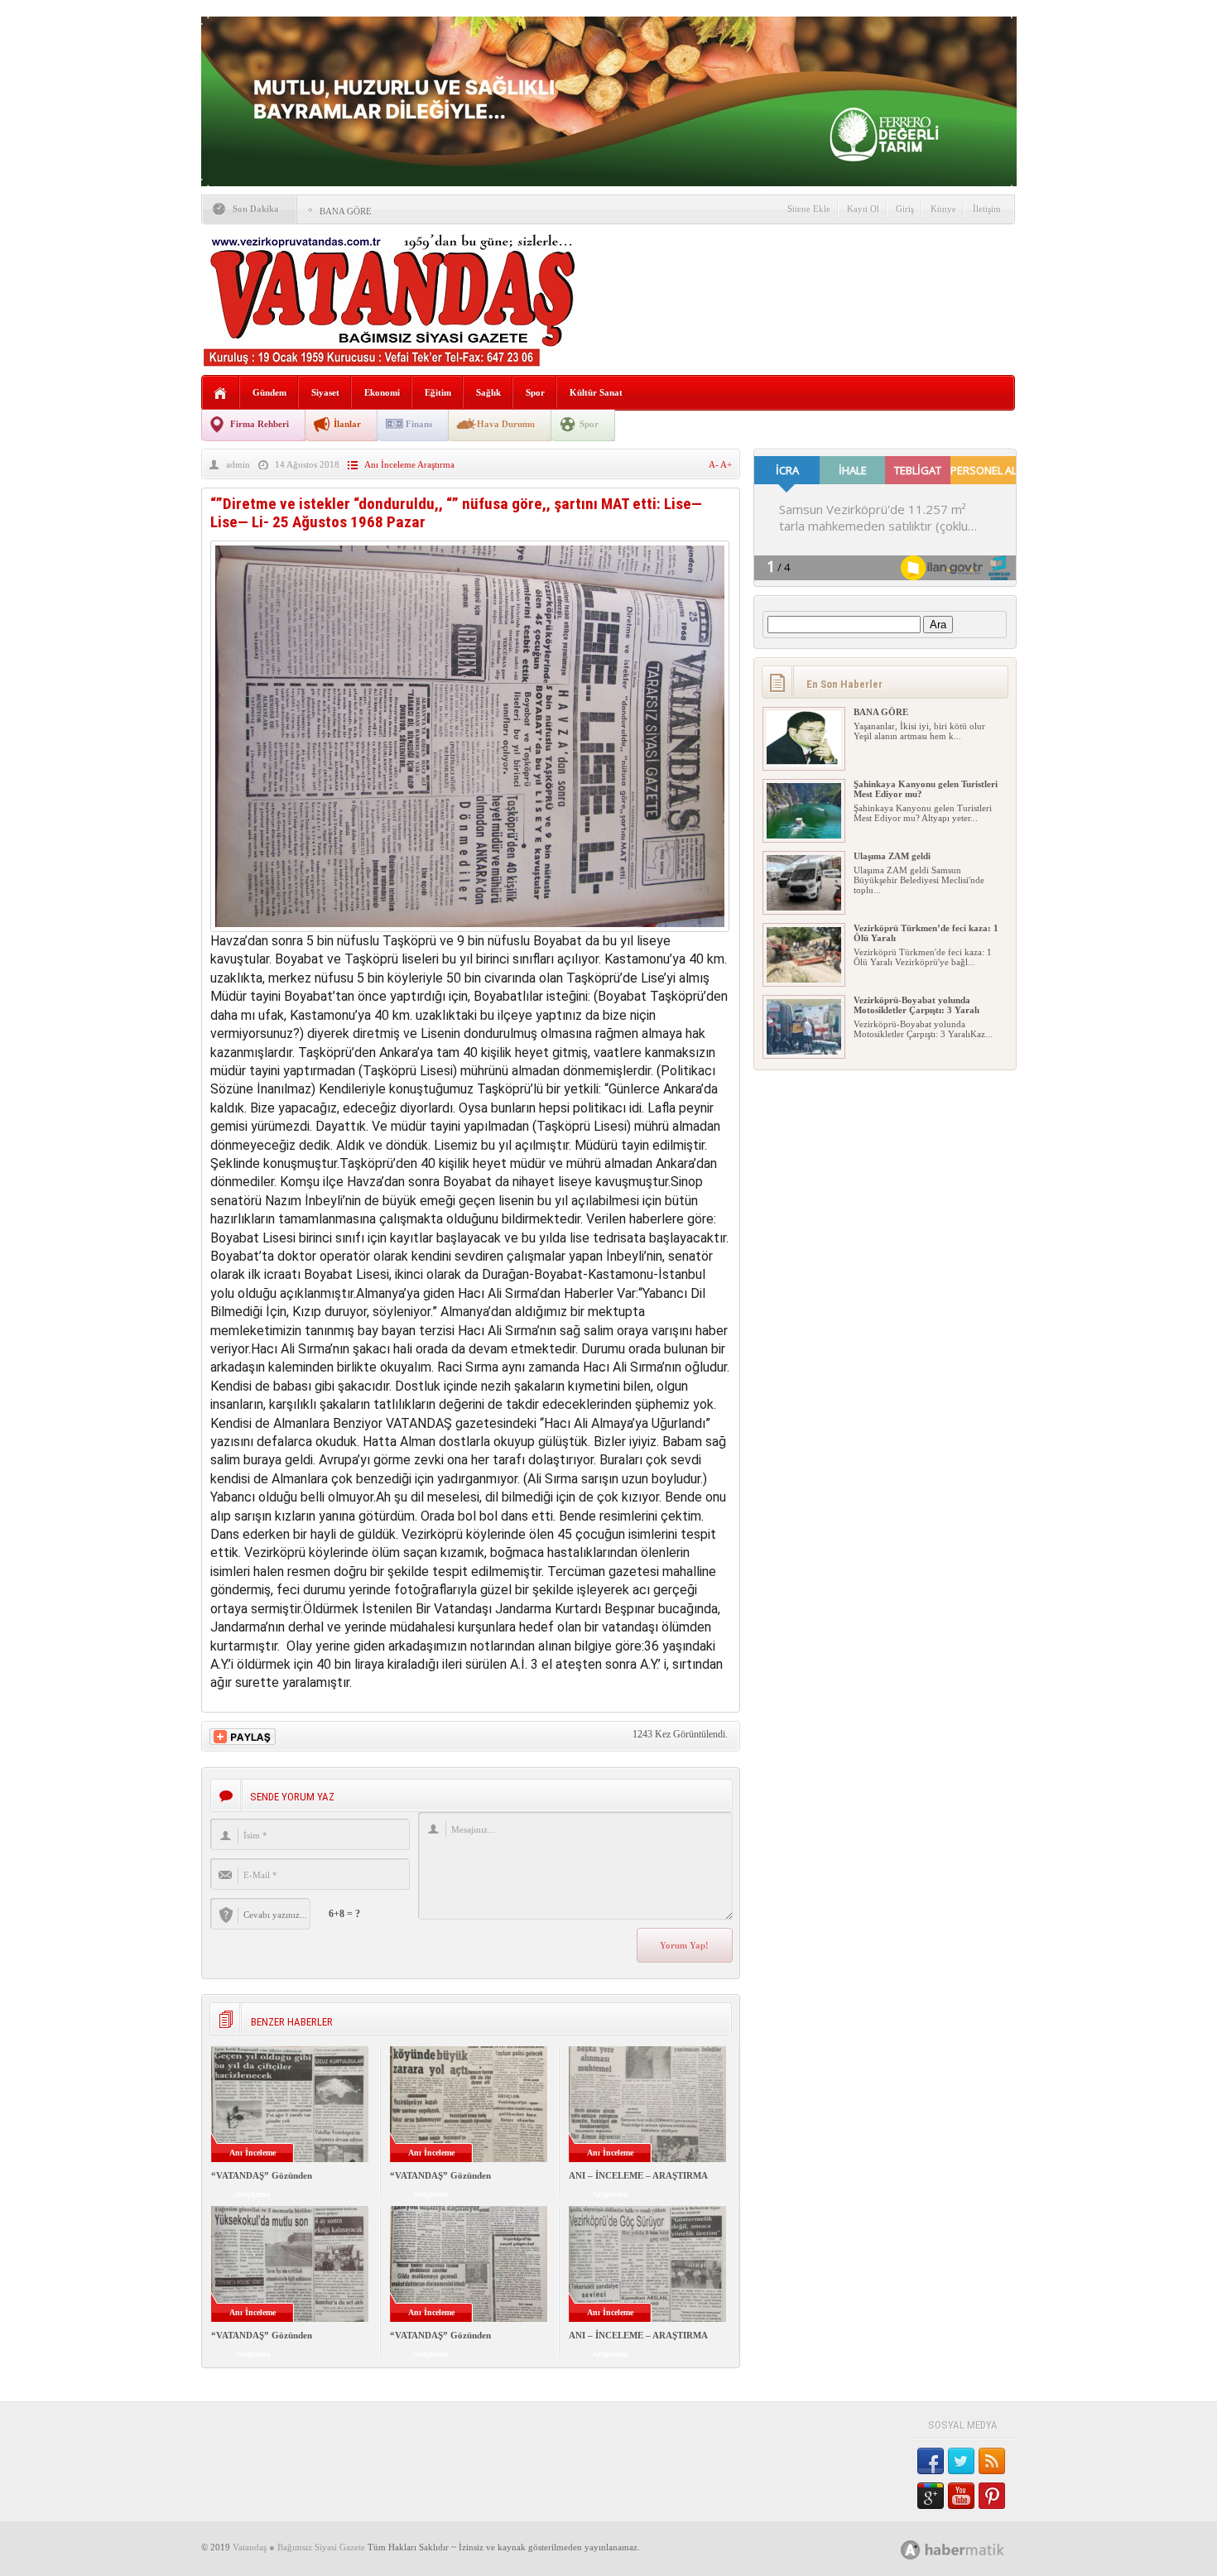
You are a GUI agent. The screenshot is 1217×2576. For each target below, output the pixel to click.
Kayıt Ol (863, 209)
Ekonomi (382, 392)
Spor (535, 392)
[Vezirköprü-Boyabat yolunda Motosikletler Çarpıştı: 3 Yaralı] (804, 1051)
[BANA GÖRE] (804, 763)
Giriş (905, 209)
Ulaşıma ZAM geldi (892, 856)
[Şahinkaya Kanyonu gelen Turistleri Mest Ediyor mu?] (804, 835)
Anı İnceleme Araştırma (409, 464)
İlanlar (347, 424)
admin (238, 464)
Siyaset (325, 392)
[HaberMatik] (971, 2549)
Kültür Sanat (596, 392)
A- (714, 464)
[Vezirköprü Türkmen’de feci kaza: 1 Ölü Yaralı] (804, 979)
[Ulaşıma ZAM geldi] (804, 907)
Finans (419, 424)
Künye (943, 209)
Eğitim (438, 392)
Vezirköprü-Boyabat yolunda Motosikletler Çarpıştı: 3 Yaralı (916, 1005)
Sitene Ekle (809, 209)
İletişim (987, 209)
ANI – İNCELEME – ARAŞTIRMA (638, 2175)
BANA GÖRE (346, 211)
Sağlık (488, 392)
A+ (726, 464)
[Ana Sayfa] (221, 394)
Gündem (269, 392)
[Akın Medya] (911, 2550)
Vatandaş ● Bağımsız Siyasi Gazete (299, 2547)
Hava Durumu (506, 424)
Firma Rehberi (260, 424)
